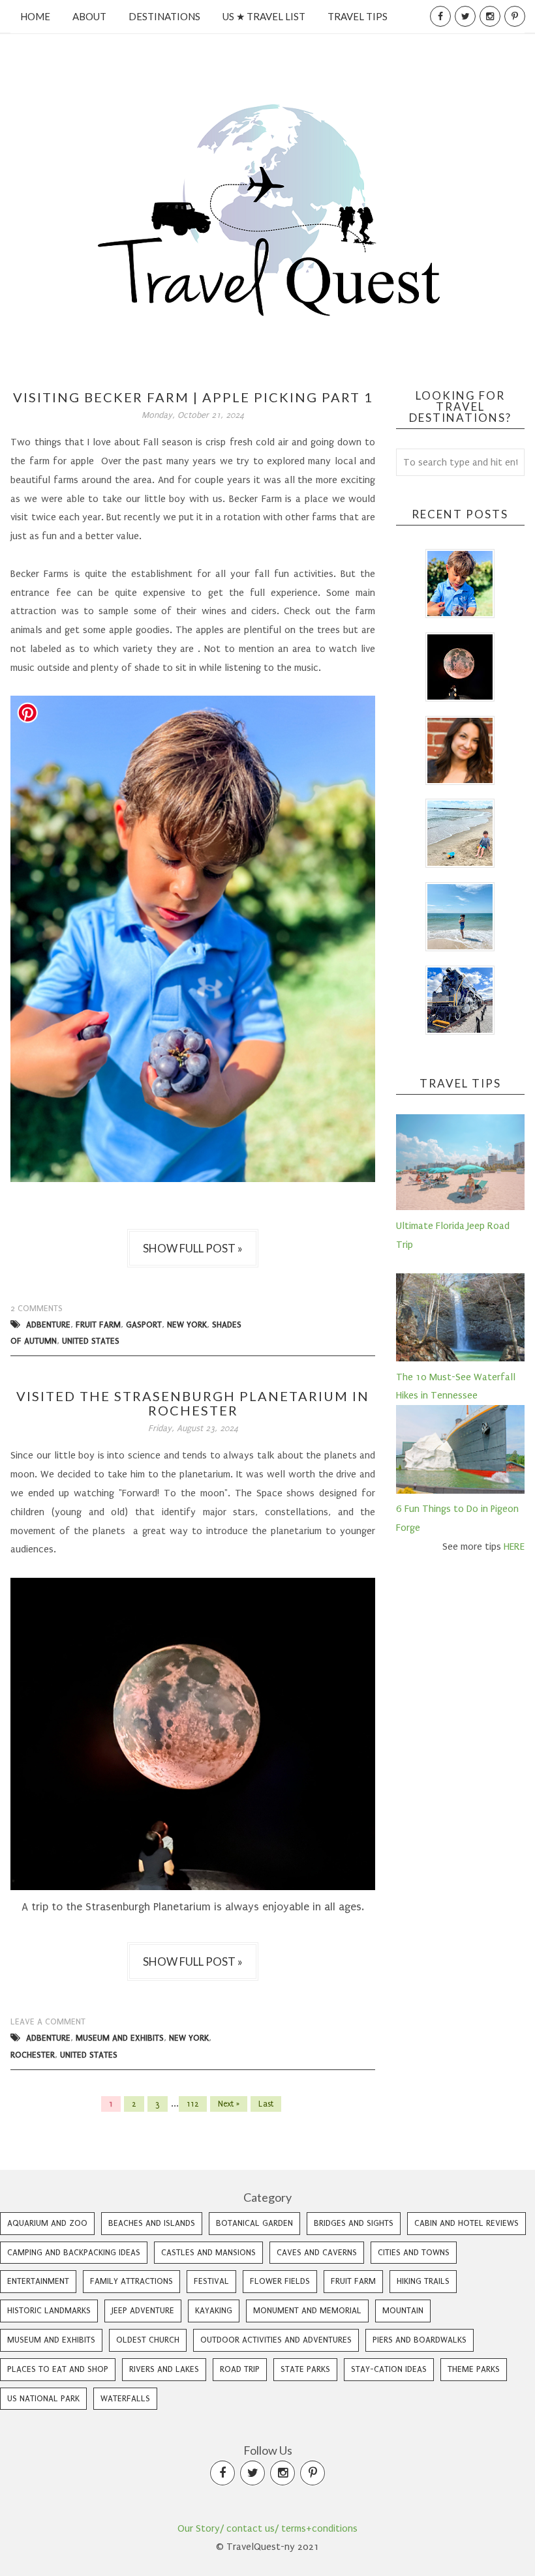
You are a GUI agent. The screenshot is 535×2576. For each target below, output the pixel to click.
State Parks (305, 2369)
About (89, 16)
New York (187, 1325)
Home (35, 16)
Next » (229, 2104)
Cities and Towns (414, 2252)
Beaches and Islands (152, 2223)
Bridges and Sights (354, 2223)
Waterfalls (125, 2398)
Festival (211, 2281)
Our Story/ (201, 2528)
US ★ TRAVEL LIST (264, 16)
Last (266, 2104)
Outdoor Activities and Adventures (276, 2340)
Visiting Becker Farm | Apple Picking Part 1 (193, 397)
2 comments (37, 1308)
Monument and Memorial (307, 2310)
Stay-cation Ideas (389, 2369)
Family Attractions (131, 2281)
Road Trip (240, 2369)
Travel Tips (358, 16)
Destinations (164, 16)
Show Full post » (193, 1248)
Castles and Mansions (208, 2252)
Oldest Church (148, 2340)
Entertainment (38, 2281)
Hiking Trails (423, 2281)
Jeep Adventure (143, 2310)
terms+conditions (319, 2528)
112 (193, 2104)
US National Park (43, 2398)
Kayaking (214, 2310)
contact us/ (252, 2528)
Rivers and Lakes (164, 2369)
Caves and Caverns (317, 2252)
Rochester (33, 2055)
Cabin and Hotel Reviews (466, 2223)
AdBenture (48, 1325)
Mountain (403, 2310)
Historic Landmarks (49, 2310)
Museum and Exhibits (120, 2038)
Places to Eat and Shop (58, 2369)
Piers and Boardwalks (420, 2340)
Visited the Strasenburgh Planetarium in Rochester (193, 1403)
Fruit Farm (98, 1325)
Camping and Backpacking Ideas (74, 2252)
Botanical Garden (254, 2223)
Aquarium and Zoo (47, 2223)
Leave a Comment (48, 2021)
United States (91, 1341)
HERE (514, 1547)
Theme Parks (474, 2369)
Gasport (144, 1325)
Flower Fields (280, 2281)
